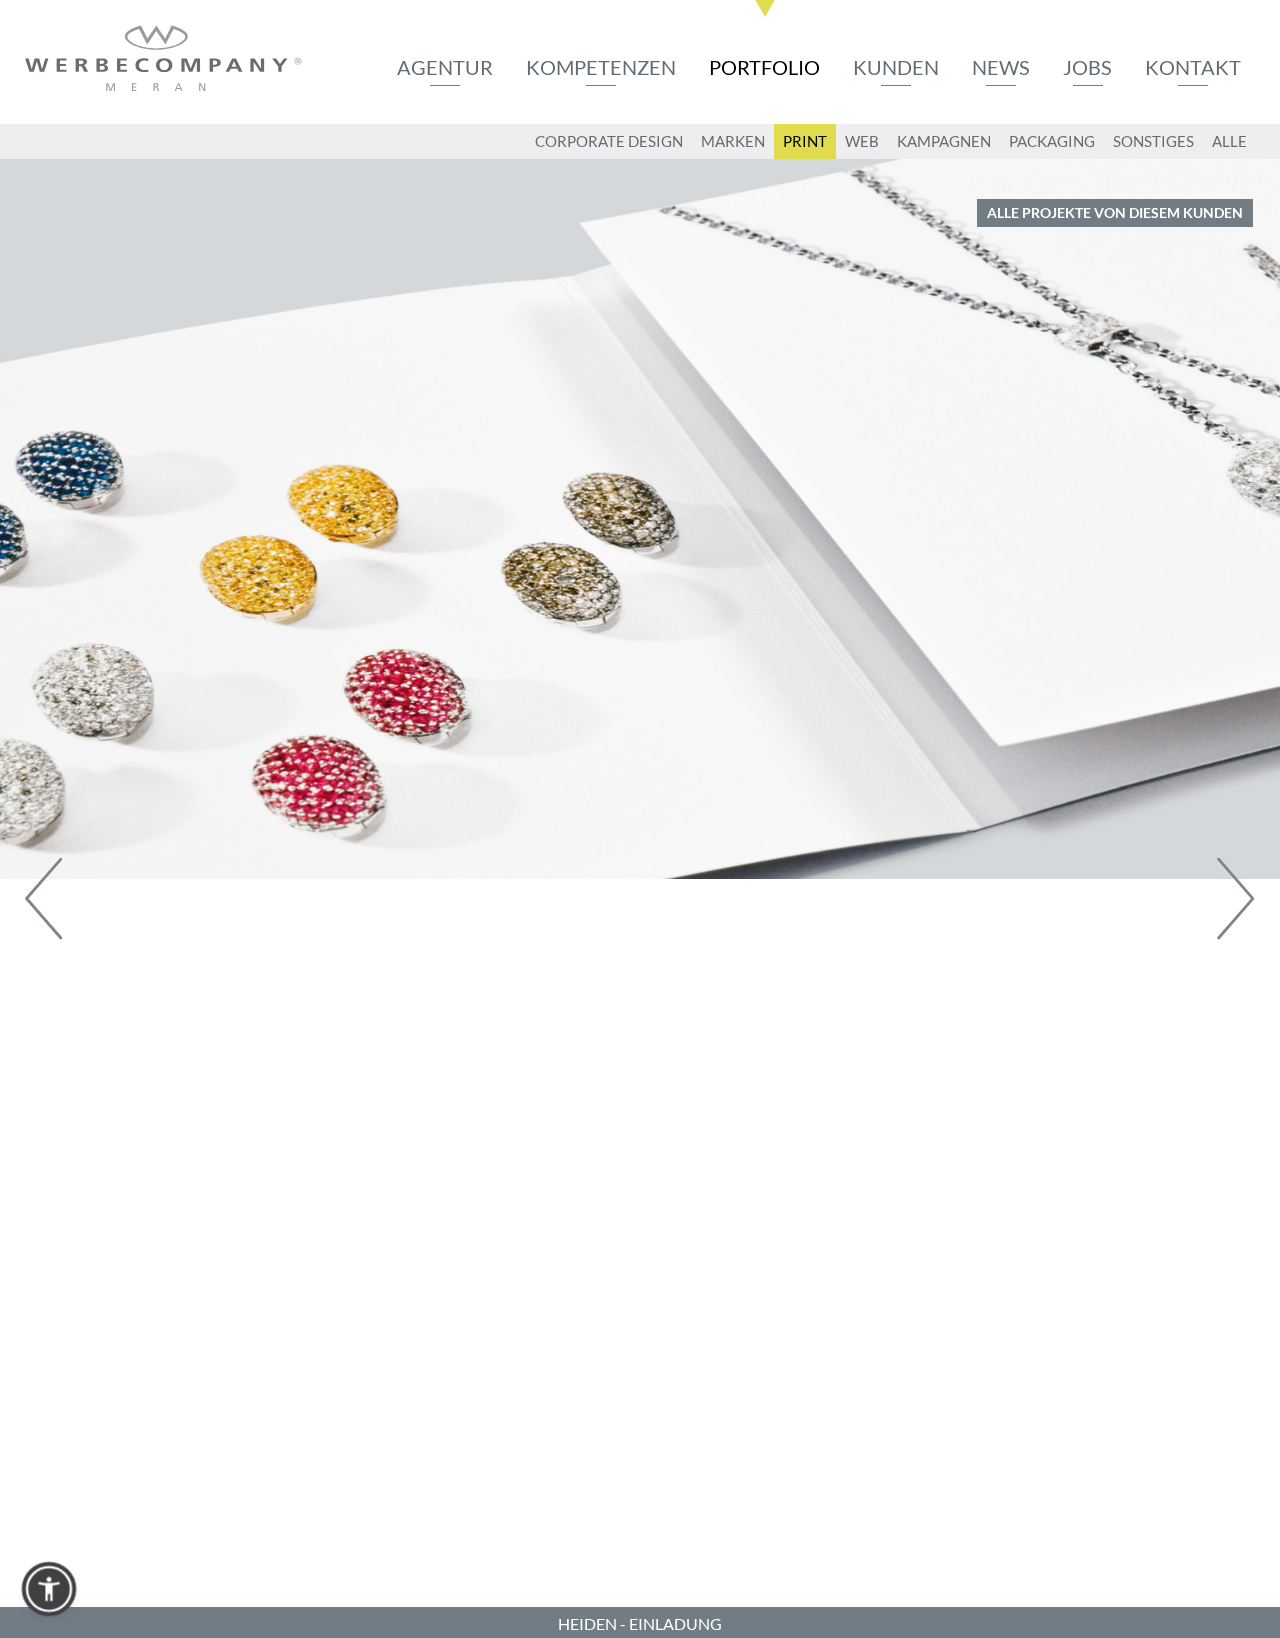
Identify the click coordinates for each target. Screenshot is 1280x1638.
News (1001, 67)
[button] (49, 1589)
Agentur (445, 67)
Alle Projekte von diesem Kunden (1115, 212)
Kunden (896, 67)
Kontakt (1193, 67)
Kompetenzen (601, 67)
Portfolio (764, 67)
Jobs (1087, 67)
